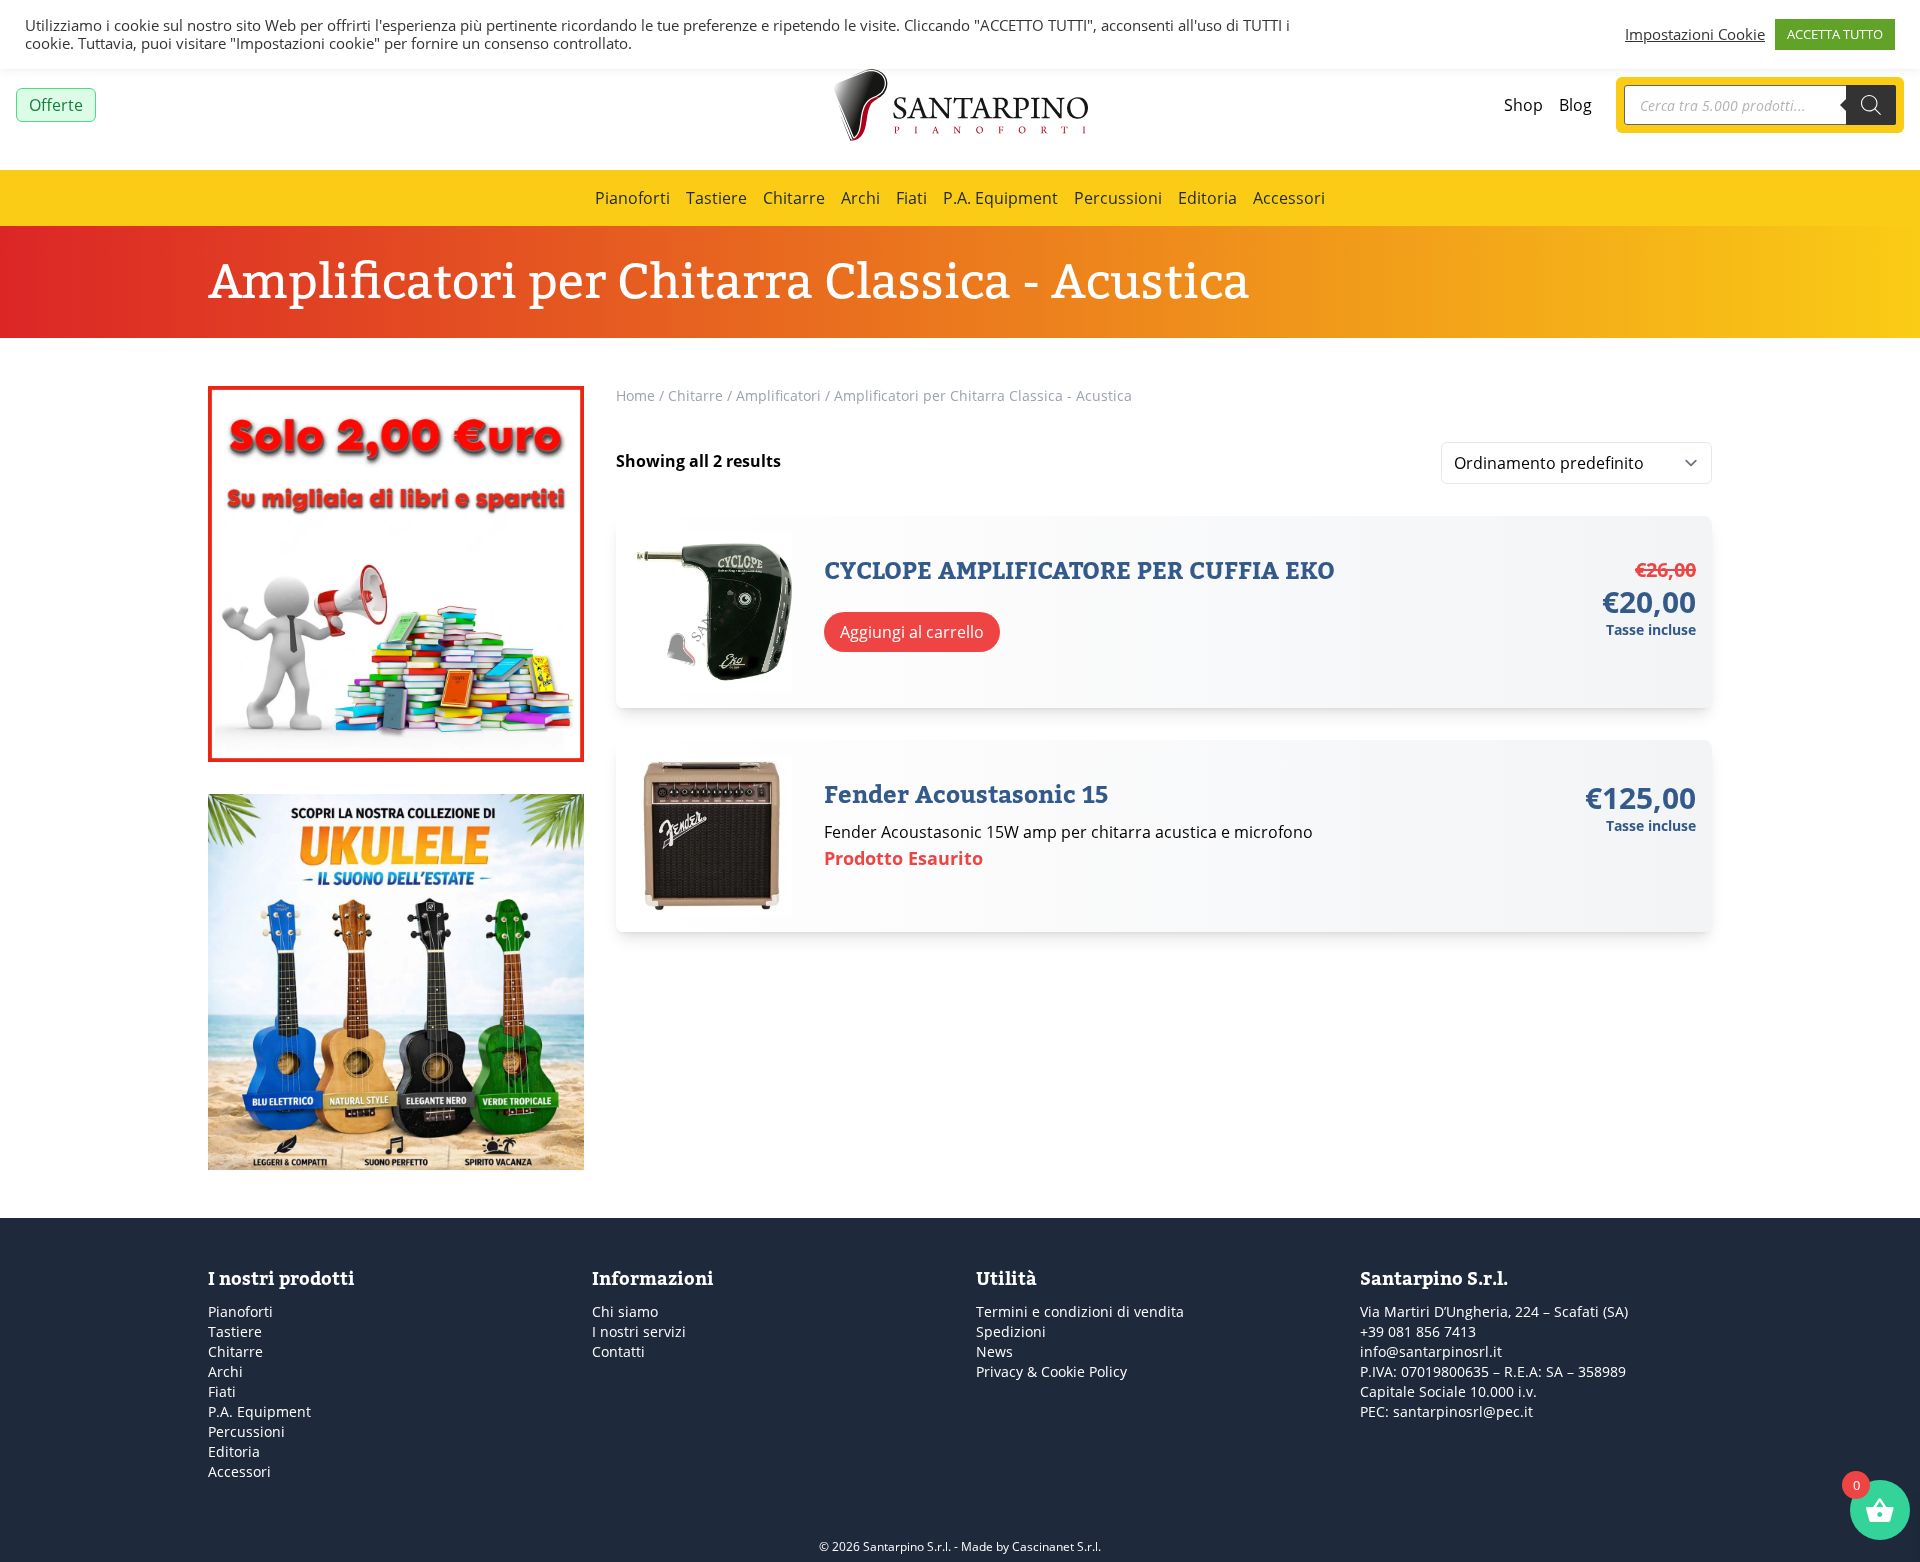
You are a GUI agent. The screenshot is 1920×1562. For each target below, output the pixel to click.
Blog (1575, 104)
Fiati (911, 197)
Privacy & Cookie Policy (1051, 1371)
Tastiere (716, 197)
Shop (1523, 104)
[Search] (1871, 105)
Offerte (56, 104)
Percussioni (1118, 197)
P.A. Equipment (1000, 197)
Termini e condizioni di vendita (1080, 1311)
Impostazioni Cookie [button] (1695, 35)
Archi (860, 197)
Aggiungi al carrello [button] (912, 631)
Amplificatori (778, 395)
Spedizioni (1011, 1331)
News (994, 1351)
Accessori (1289, 197)
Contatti (618, 1351)
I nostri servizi (639, 1331)
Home (635, 395)
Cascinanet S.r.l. (1056, 1546)
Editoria (1207, 197)
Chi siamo (625, 1311)
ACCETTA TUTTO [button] (1835, 34)
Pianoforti (632, 197)
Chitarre (794, 197)
